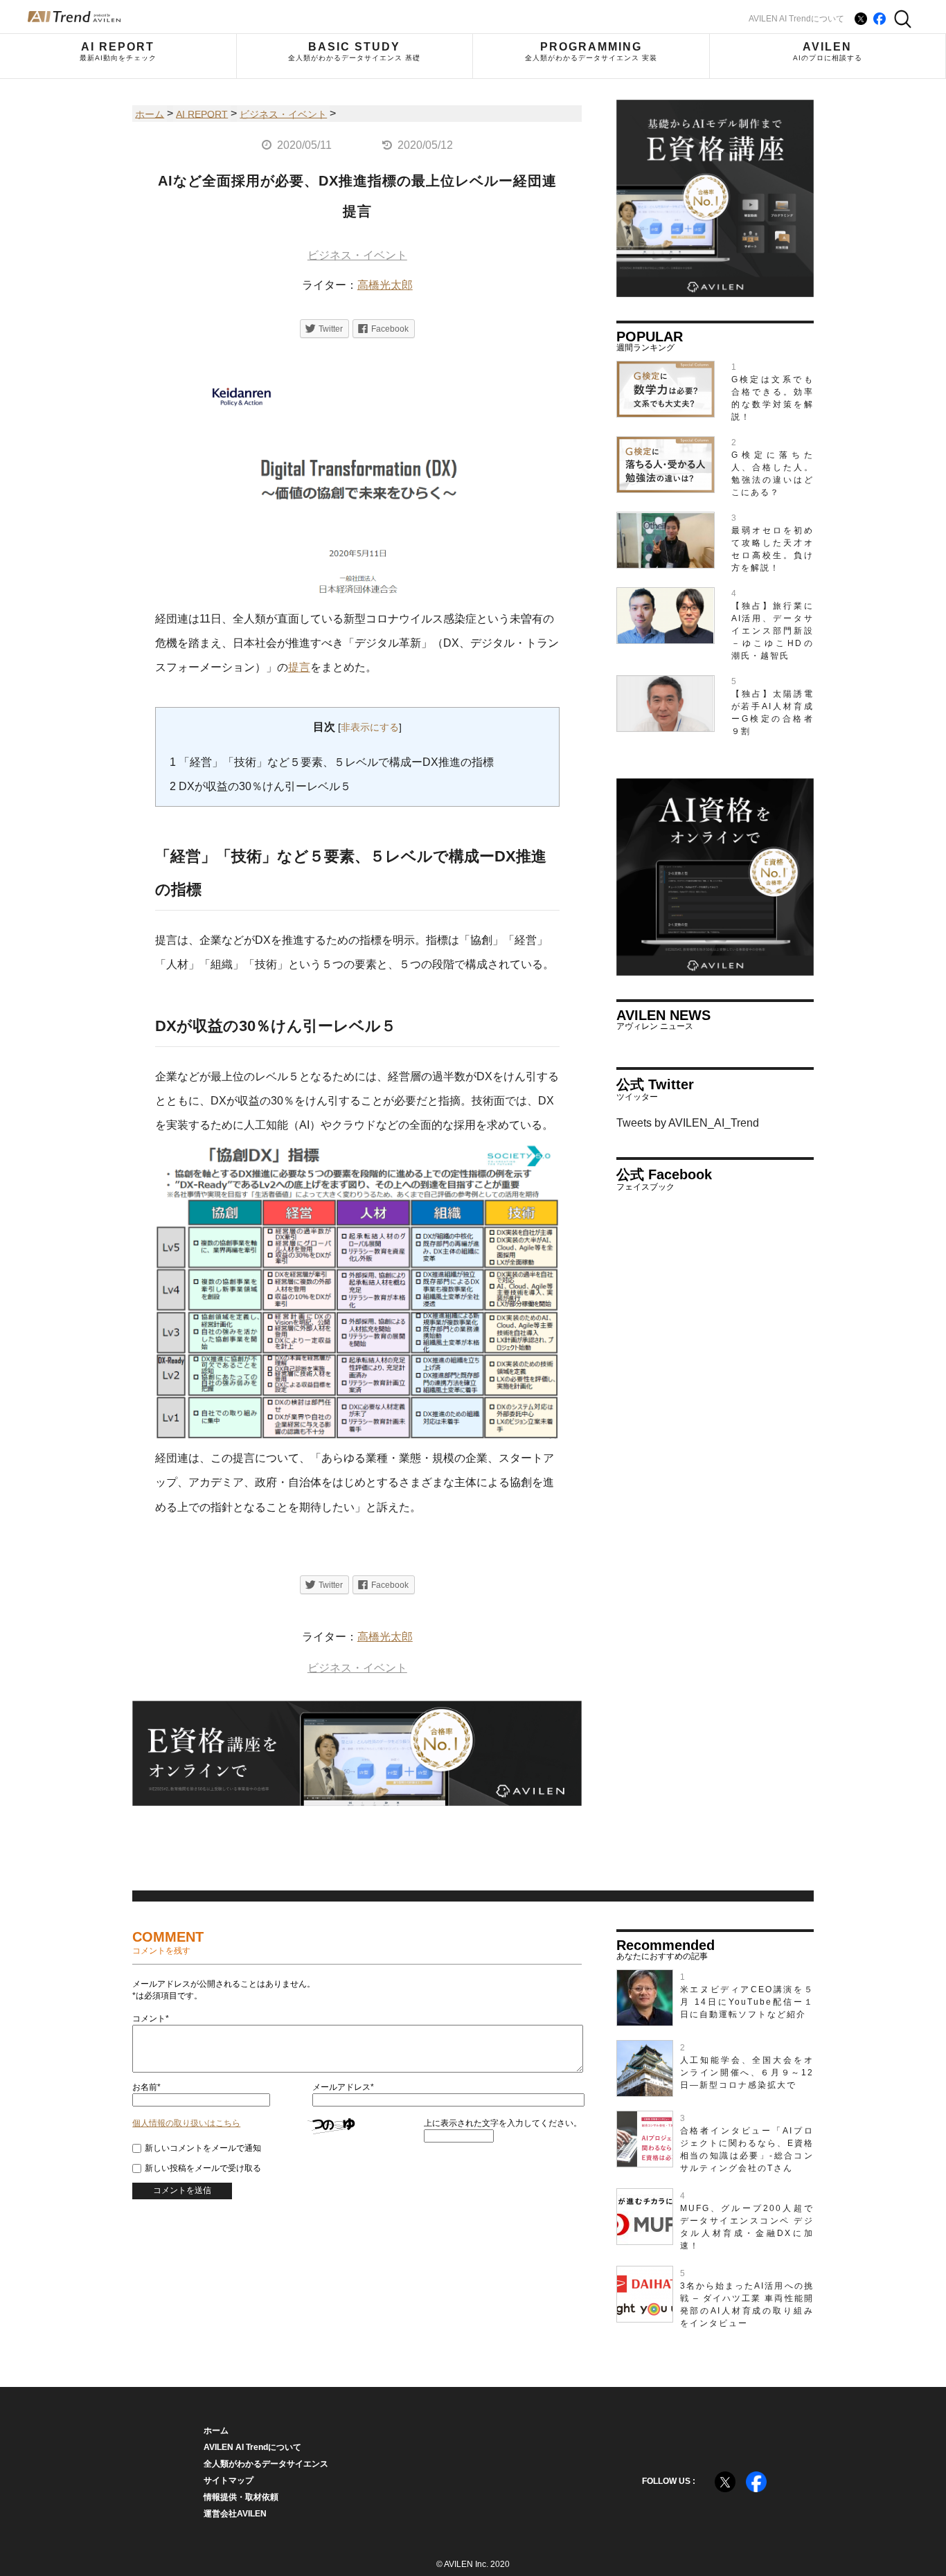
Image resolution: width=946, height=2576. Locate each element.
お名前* (146, 2087)
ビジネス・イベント (357, 255)
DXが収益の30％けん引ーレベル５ (260, 786)
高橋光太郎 (385, 285)
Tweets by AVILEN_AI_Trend (688, 1123)
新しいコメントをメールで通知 (203, 2148)
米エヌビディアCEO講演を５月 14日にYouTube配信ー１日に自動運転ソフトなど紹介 (747, 2002)
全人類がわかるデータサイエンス (266, 2464)
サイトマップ (229, 2480)
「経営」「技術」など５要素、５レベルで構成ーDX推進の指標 (332, 762)
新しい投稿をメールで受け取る (203, 2168)
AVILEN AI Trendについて (796, 19)
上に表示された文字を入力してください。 (503, 2123)
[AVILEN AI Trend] (74, 17)
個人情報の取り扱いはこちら (186, 2123)
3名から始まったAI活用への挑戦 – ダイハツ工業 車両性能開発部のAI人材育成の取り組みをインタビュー (747, 2305)
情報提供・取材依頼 (241, 2497)
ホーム (216, 2431)
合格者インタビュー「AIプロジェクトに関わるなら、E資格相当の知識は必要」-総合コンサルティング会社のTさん (747, 2149)
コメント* (151, 2019)
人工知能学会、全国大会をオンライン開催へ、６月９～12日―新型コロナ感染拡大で (747, 2073)
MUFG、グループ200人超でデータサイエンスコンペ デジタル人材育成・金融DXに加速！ (747, 2227)
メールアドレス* (343, 2087)
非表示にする (370, 727)
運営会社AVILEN (235, 2514)
